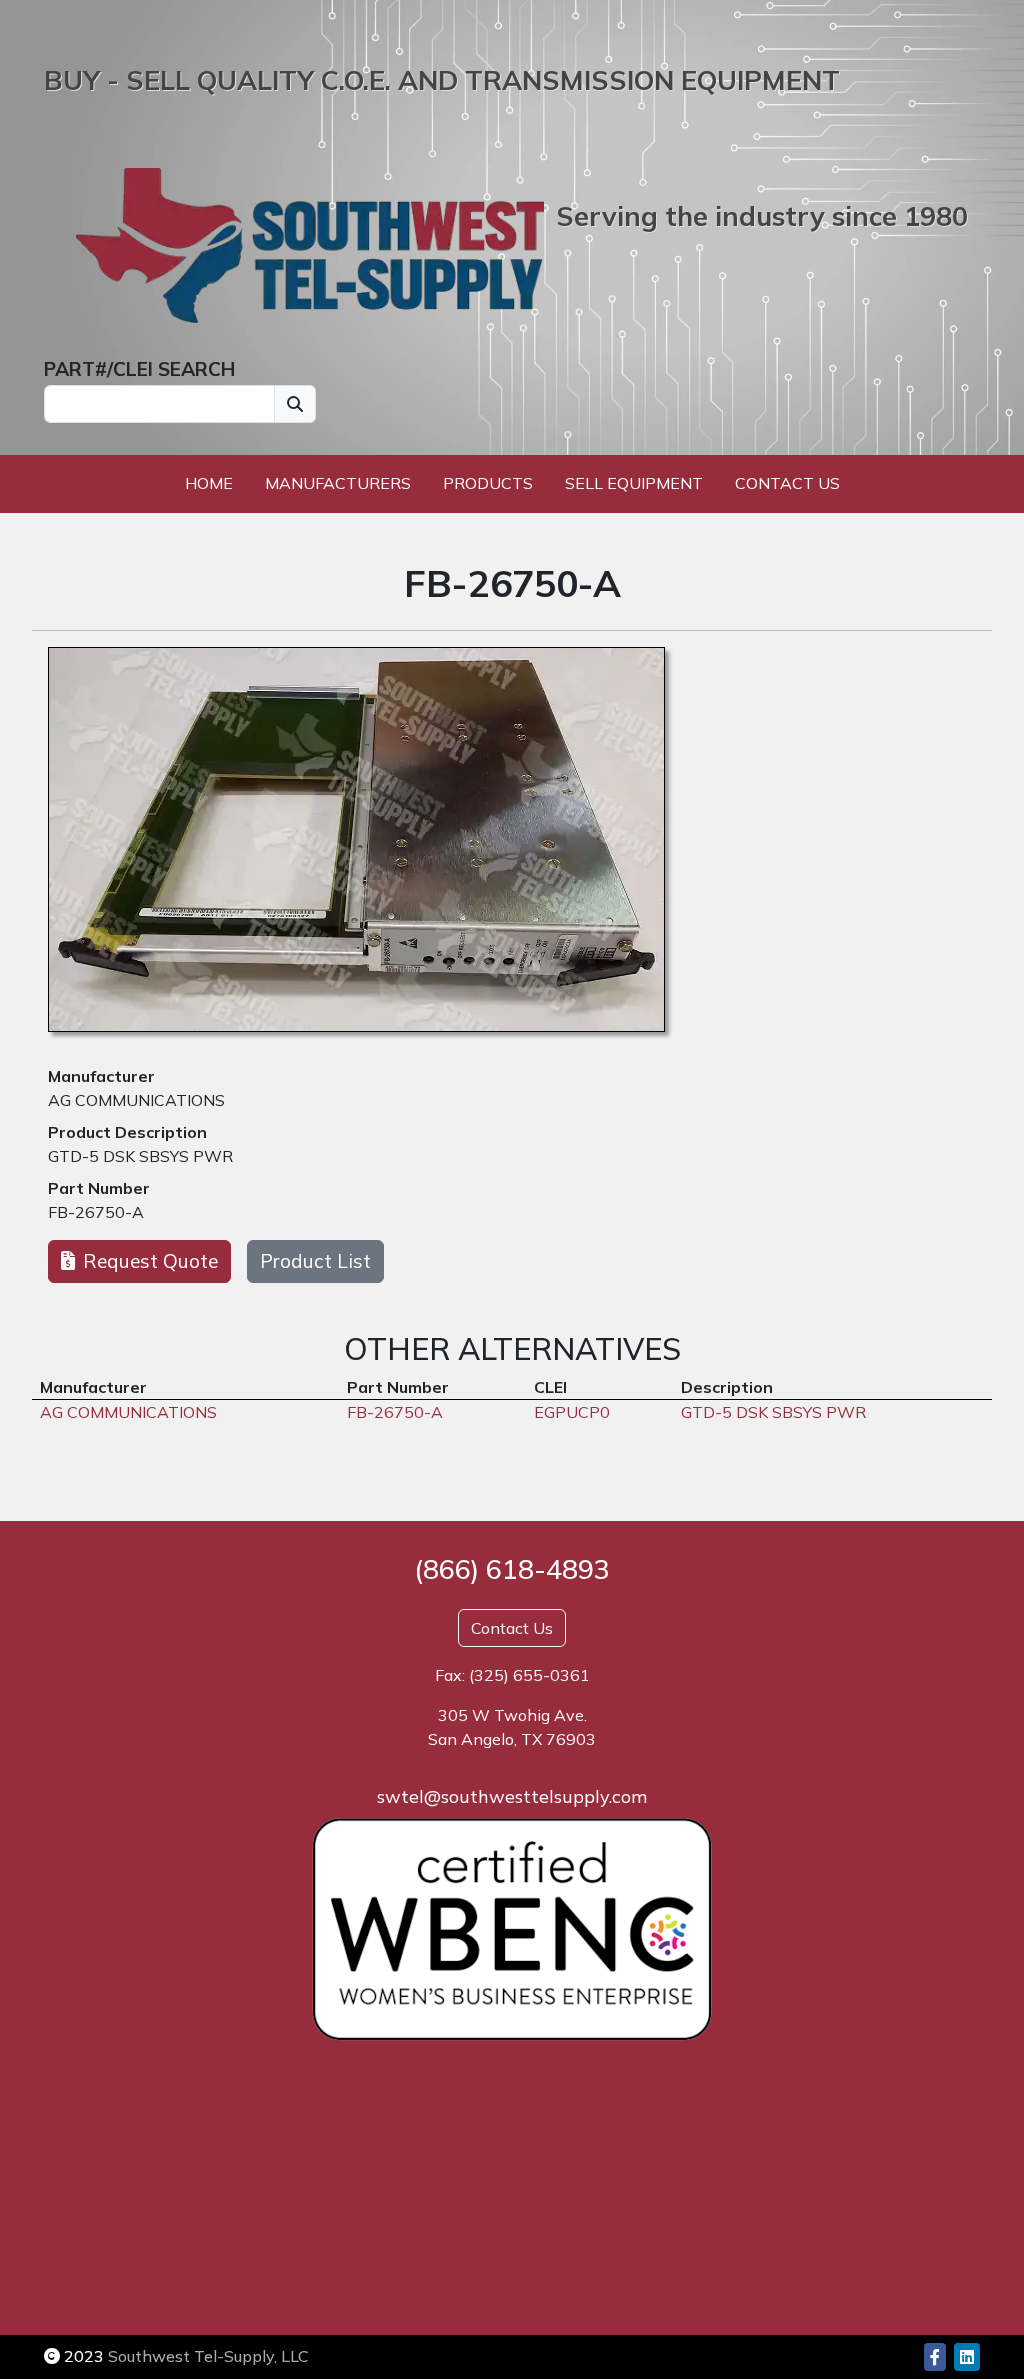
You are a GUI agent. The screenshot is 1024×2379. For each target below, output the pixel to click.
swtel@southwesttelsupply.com (512, 1796)
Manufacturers (338, 483)
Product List (315, 1261)
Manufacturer (101, 1076)
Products (488, 483)
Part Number (99, 1188)
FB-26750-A (96, 1212)
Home (209, 483)
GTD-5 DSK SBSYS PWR (140, 1156)
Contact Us (787, 483)
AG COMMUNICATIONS (136, 1100)
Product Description (127, 1132)
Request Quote (150, 1261)
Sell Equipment (634, 483)
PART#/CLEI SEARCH (139, 369)
